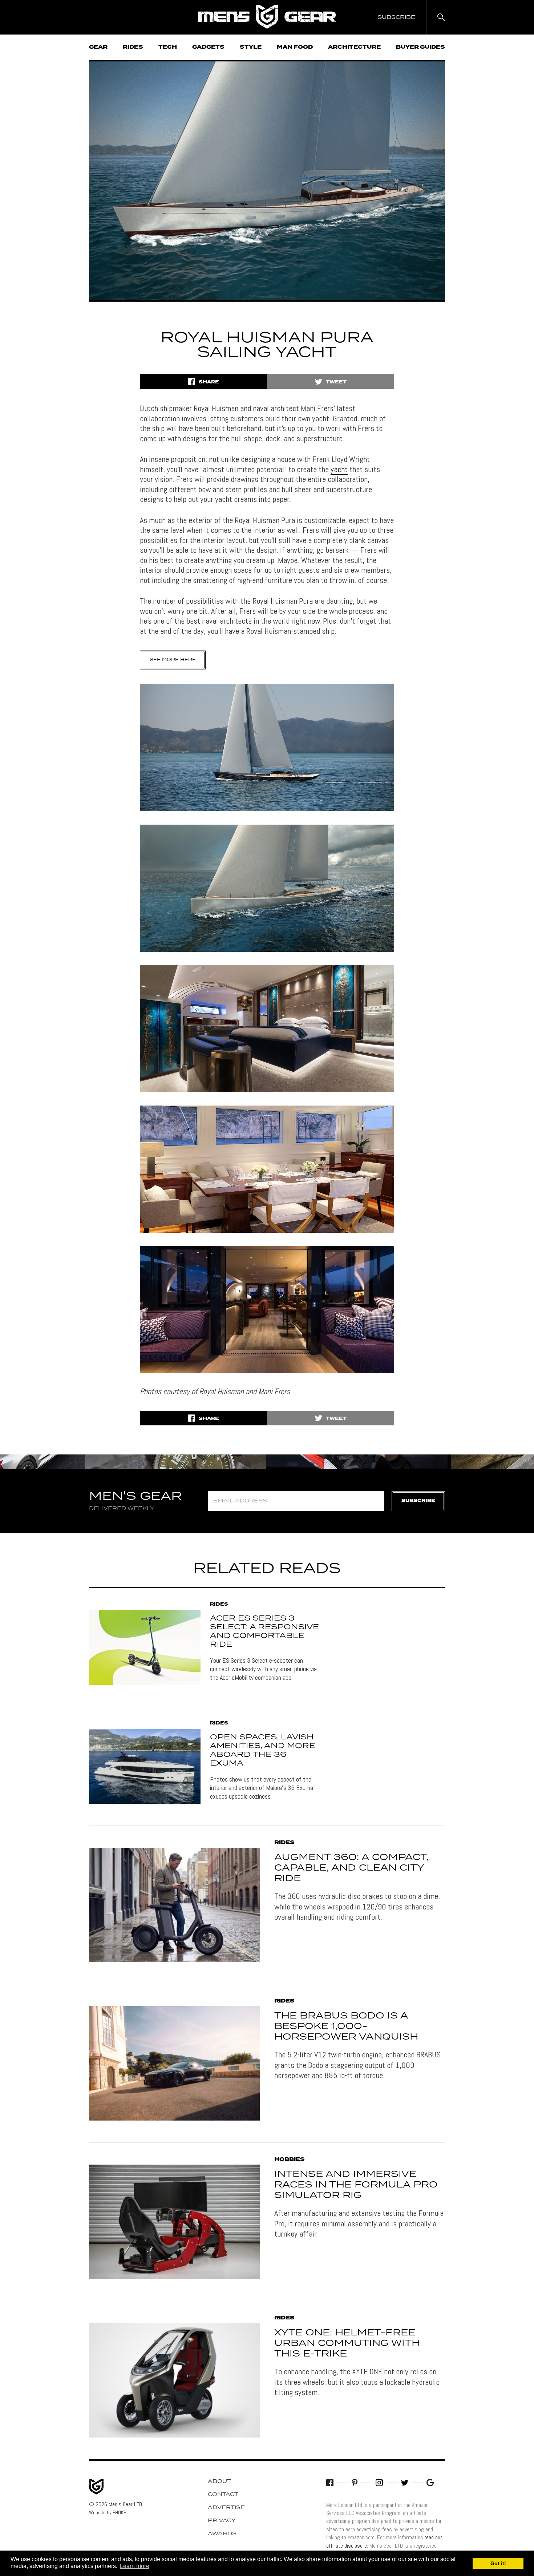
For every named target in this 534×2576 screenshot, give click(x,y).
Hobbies (290, 2160)
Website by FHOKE (108, 2512)
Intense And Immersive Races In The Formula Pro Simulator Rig (356, 2185)
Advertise (226, 2508)
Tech (168, 47)
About (219, 2482)
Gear (98, 47)
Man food (295, 47)
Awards (222, 2534)
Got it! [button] (498, 2563)
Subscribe (418, 1501)
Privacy (222, 2521)
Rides (133, 47)
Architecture (354, 47)
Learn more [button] (135, 2566)
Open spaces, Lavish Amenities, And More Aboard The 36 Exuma (263, 1750)
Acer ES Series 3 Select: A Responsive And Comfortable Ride (264, 1631)
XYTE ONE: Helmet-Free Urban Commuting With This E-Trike (347, 2343)
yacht (339, 469)
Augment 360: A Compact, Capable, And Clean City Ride (351, 1868)
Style (251, 47)
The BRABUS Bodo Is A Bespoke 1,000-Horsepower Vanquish (346, 2026)
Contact (223, 2495)
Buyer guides (420, 47)
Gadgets (208, 47)
